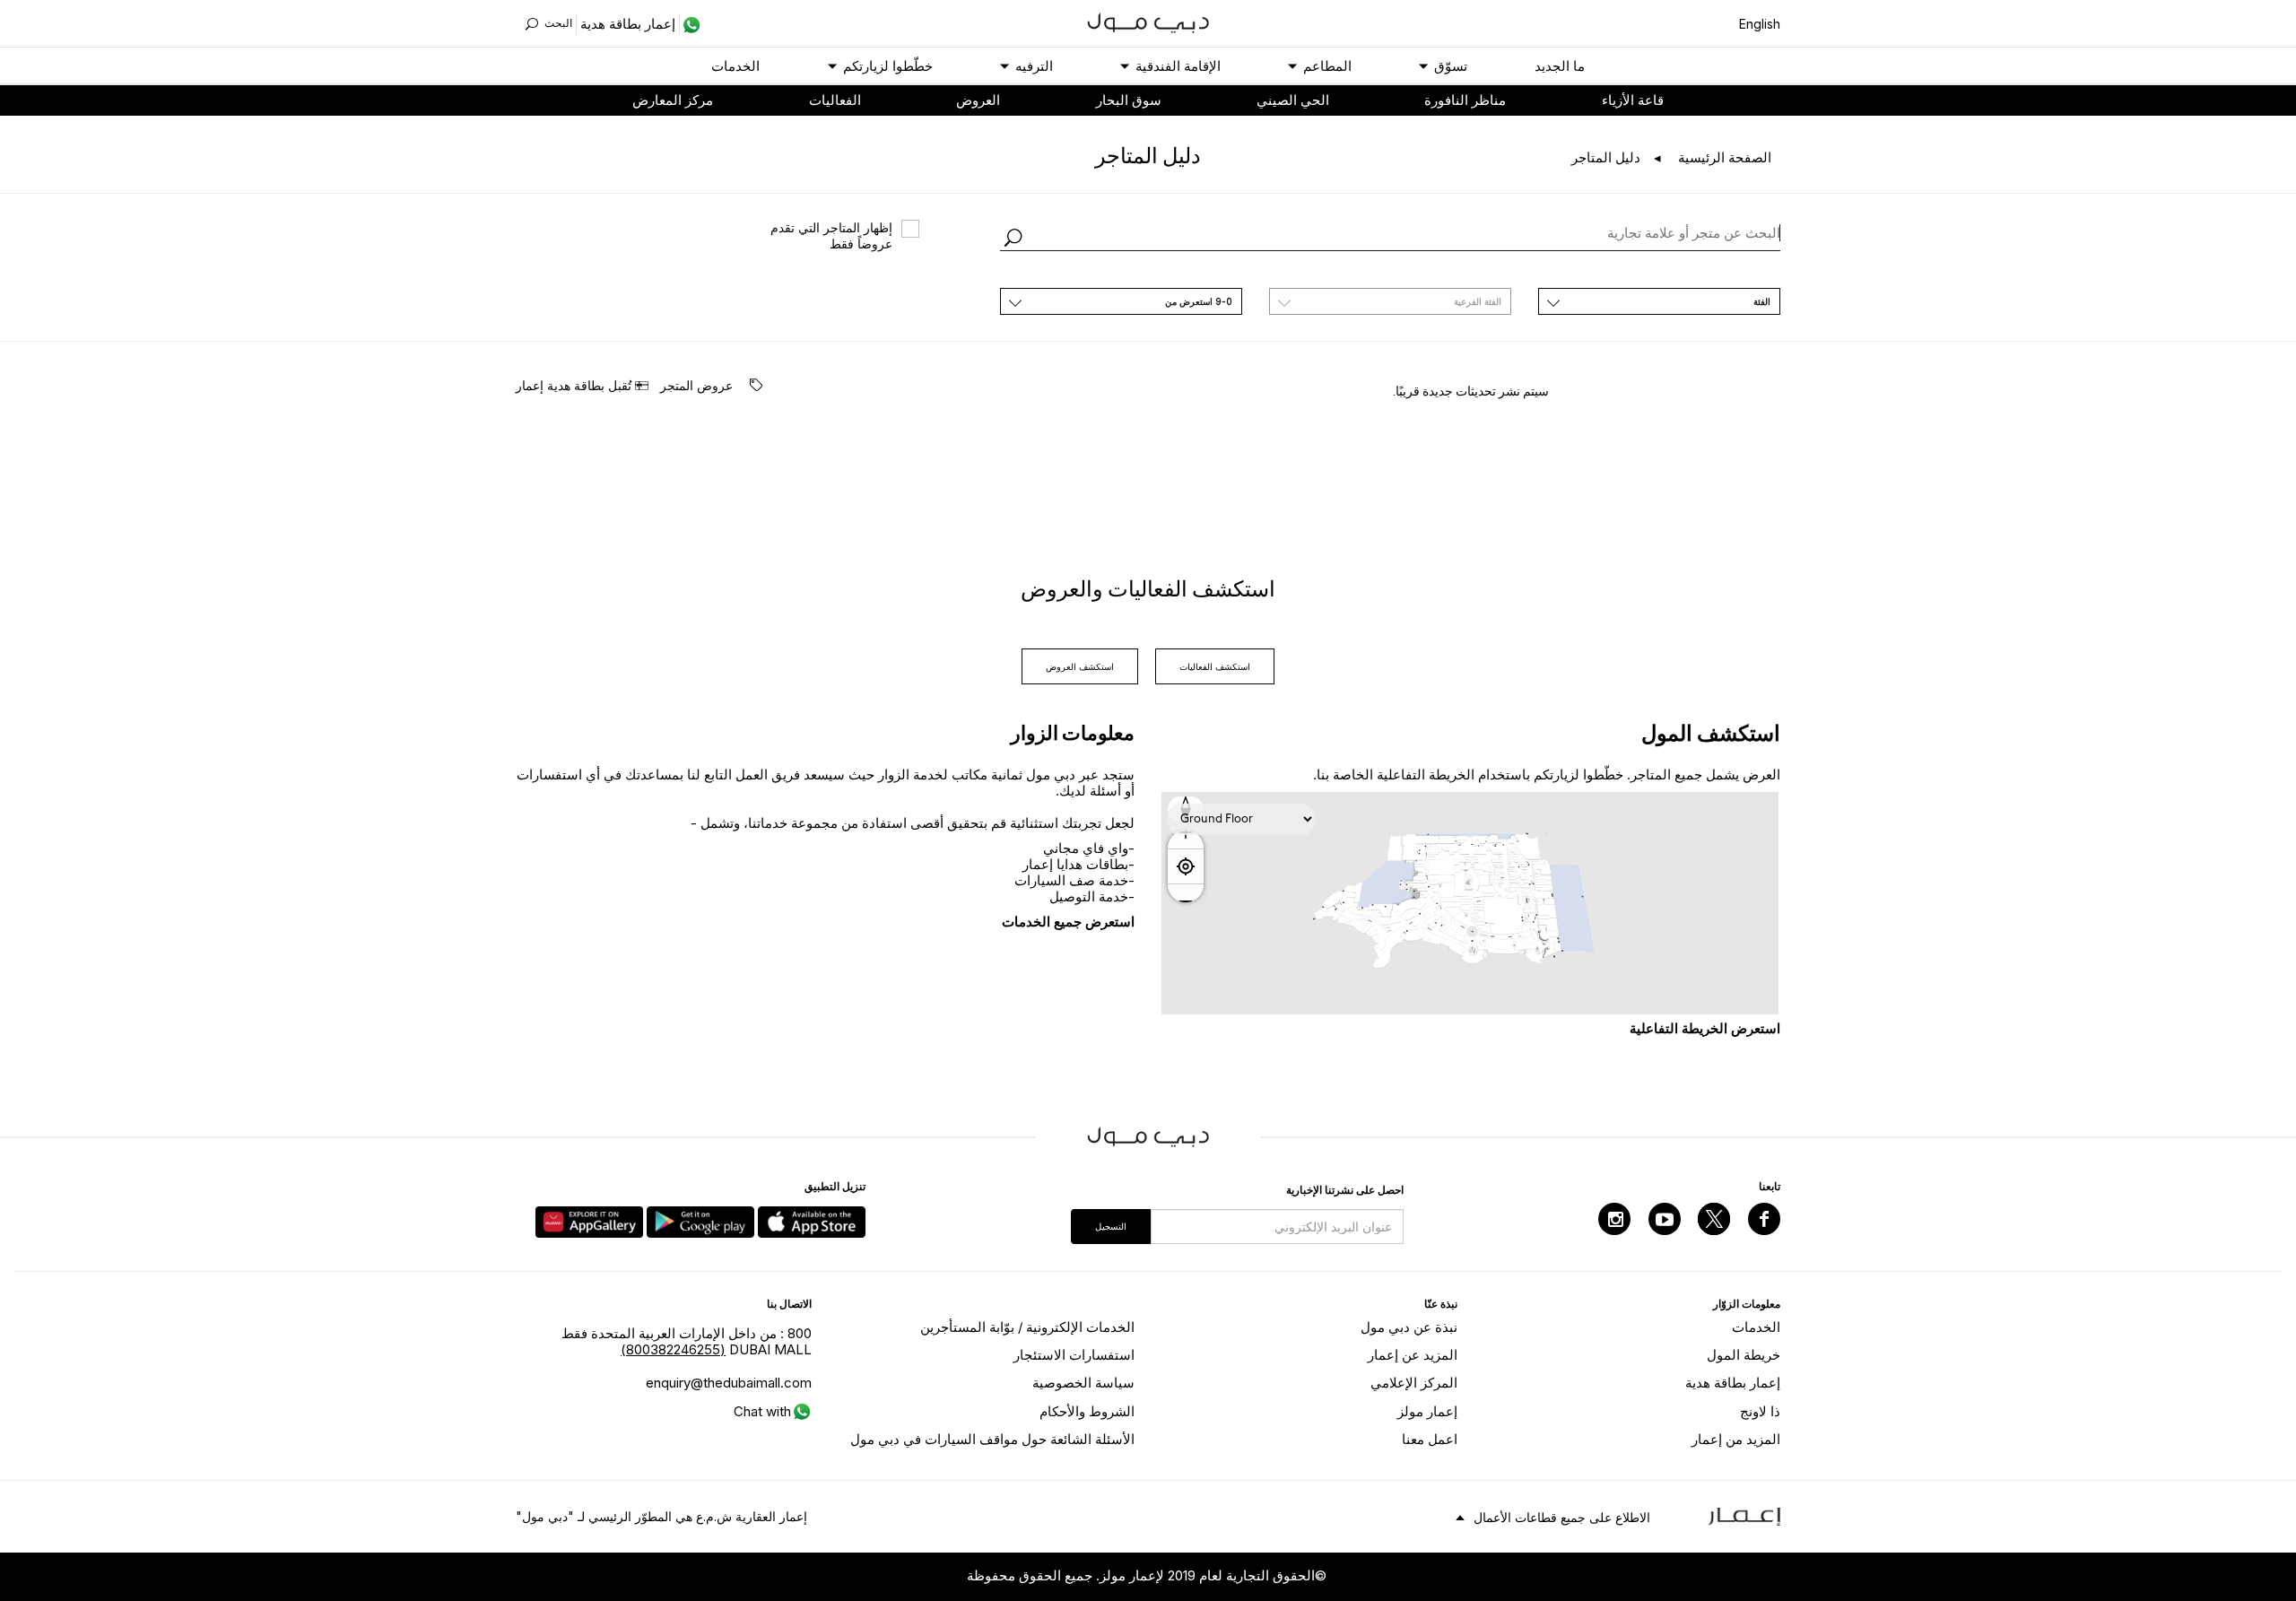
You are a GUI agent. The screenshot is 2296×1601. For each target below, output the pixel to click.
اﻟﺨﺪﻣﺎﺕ (735, 66)
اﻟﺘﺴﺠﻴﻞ (1111, 1226)
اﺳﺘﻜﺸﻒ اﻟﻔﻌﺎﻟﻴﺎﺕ (1215, 666)
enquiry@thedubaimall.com (729, 1383)
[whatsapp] (690, 24)
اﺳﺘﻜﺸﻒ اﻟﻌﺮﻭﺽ (1080, 666)
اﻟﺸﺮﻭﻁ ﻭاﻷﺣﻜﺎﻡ (1087, 1411)
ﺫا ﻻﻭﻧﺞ (1760, 1411)
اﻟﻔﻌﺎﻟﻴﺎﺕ (835, 100)
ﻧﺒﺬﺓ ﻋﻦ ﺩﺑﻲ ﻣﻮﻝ (1409, 1327)
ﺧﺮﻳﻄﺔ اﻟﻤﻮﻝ (1744, 1355)
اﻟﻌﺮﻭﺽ (978, 100)
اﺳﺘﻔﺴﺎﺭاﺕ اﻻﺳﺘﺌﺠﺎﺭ (1074, 1355)
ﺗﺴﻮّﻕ (1451, 66)
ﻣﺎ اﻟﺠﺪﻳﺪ (1560, 66)
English (1760, 24)
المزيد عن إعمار (1413, 1355)
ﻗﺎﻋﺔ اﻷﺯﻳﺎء (1633, 100)
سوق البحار (1129, 100)
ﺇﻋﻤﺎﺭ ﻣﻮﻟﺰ (1427, 1411)
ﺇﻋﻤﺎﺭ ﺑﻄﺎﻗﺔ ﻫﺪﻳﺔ (1733, 1383)
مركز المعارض (673, 100)
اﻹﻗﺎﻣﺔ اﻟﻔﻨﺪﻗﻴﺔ (1178, 66)
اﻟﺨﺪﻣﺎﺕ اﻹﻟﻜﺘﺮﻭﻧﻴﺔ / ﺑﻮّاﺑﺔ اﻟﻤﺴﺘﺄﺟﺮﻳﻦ (1027, 1327)
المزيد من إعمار (1736, 1439)
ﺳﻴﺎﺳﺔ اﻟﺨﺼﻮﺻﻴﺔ (1083, 1383)
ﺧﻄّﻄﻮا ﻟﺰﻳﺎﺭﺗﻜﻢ (888, 66)
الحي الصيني (1293, 100)
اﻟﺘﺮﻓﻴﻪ (1034, 66)
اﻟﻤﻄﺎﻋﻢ (1327, 66)
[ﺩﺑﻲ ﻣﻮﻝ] (1148, 21)
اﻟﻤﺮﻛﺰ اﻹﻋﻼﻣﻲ (1414, 1383)
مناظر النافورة (1465, 100)
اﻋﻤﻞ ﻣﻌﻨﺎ (1430, 1439)
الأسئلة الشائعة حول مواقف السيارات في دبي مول (992, 1439)
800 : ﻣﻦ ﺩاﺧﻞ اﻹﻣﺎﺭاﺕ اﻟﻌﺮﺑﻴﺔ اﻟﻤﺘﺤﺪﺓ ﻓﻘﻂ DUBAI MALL (687, 1341)
